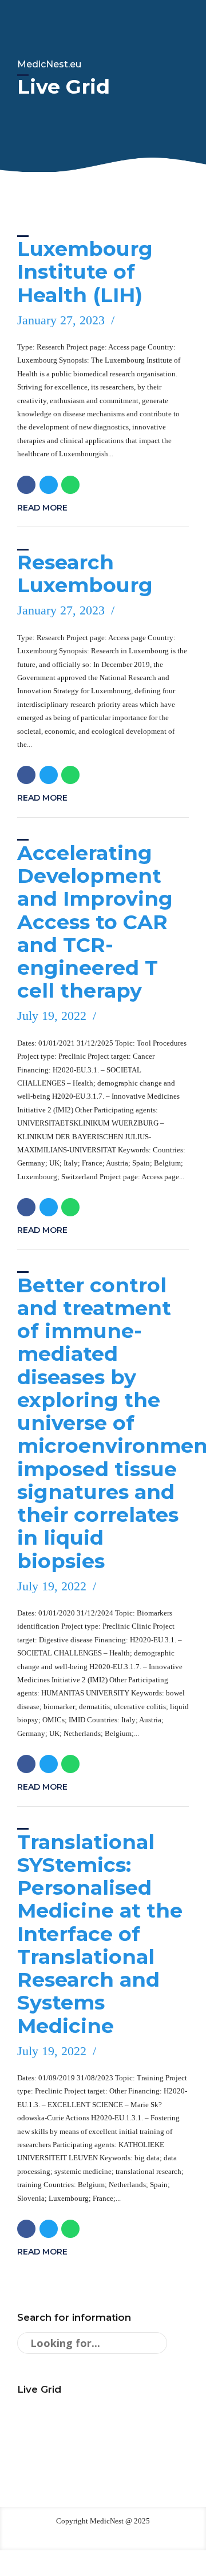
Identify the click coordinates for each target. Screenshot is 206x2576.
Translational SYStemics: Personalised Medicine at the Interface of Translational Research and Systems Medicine (100, 1934)
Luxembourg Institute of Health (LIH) (85, 272)
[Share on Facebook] (26, 485)
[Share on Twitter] (49, 485)
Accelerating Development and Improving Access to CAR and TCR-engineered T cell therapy (95, 922)
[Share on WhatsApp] (70, 485)
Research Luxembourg (85, 574)
